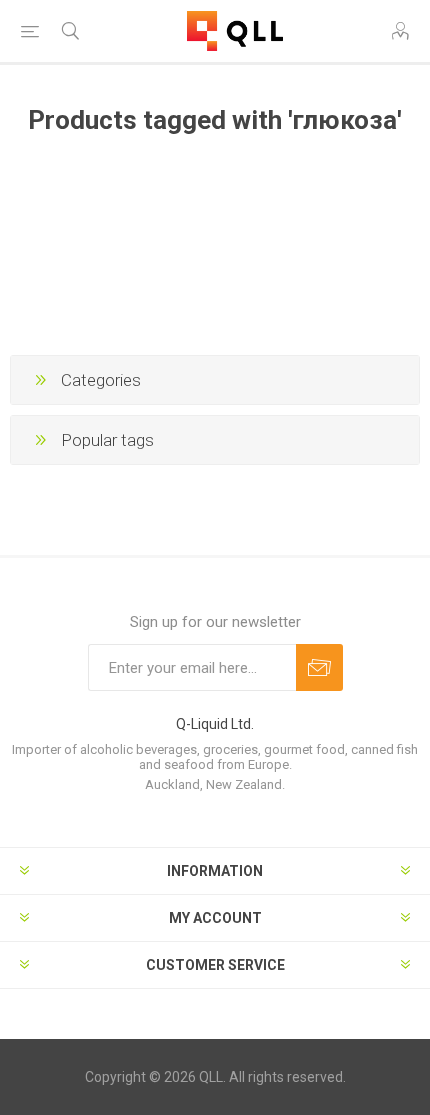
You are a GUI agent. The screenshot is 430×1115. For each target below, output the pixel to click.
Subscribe (319, 667)
